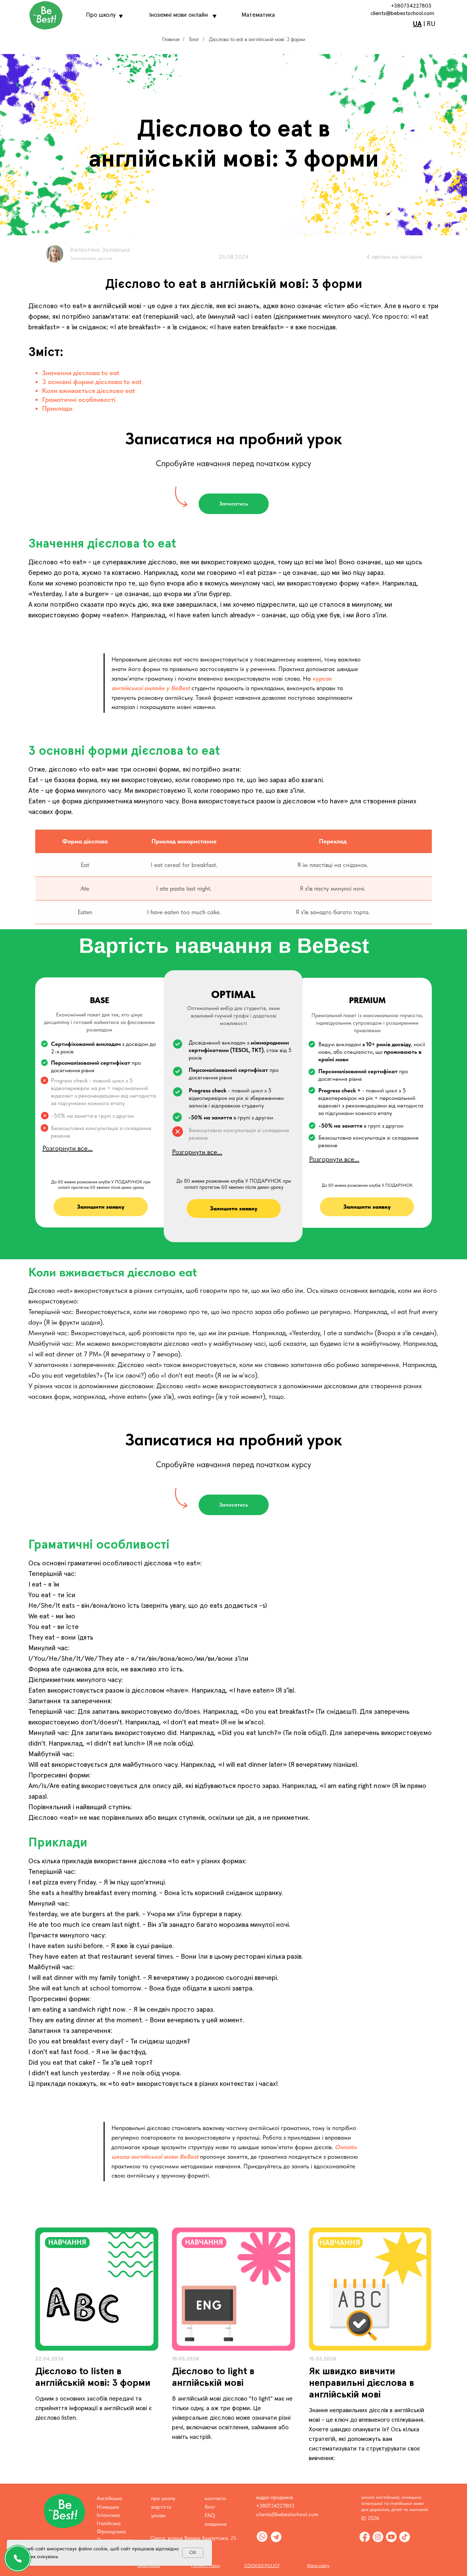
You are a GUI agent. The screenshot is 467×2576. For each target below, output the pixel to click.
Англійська (109, 2498)
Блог (194, 39)
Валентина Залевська (100, 250)
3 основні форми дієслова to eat (92, 382)
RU (431, 24)
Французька (111, 2531)
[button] (234, 504)
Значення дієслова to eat (81, 373)
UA (417, 24)
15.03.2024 (323, 2359)
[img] (97, 2289)
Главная (171, 39)
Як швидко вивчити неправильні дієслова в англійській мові (362, 2383)
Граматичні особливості (79, 399)
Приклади (57, 408)
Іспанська (108, 2515)
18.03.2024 (185, 2359)
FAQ (210, 2515)
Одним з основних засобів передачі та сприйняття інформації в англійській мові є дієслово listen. (94, 2408)
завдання (216, 2524)
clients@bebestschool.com (402, 13)
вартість (161, 2507)
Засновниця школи (91, 259)
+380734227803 (411, 6)
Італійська (109, 2523)
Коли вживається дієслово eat (89, 391)
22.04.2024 (49, 2359)
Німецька (108, 2507)
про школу (163, 2498)
